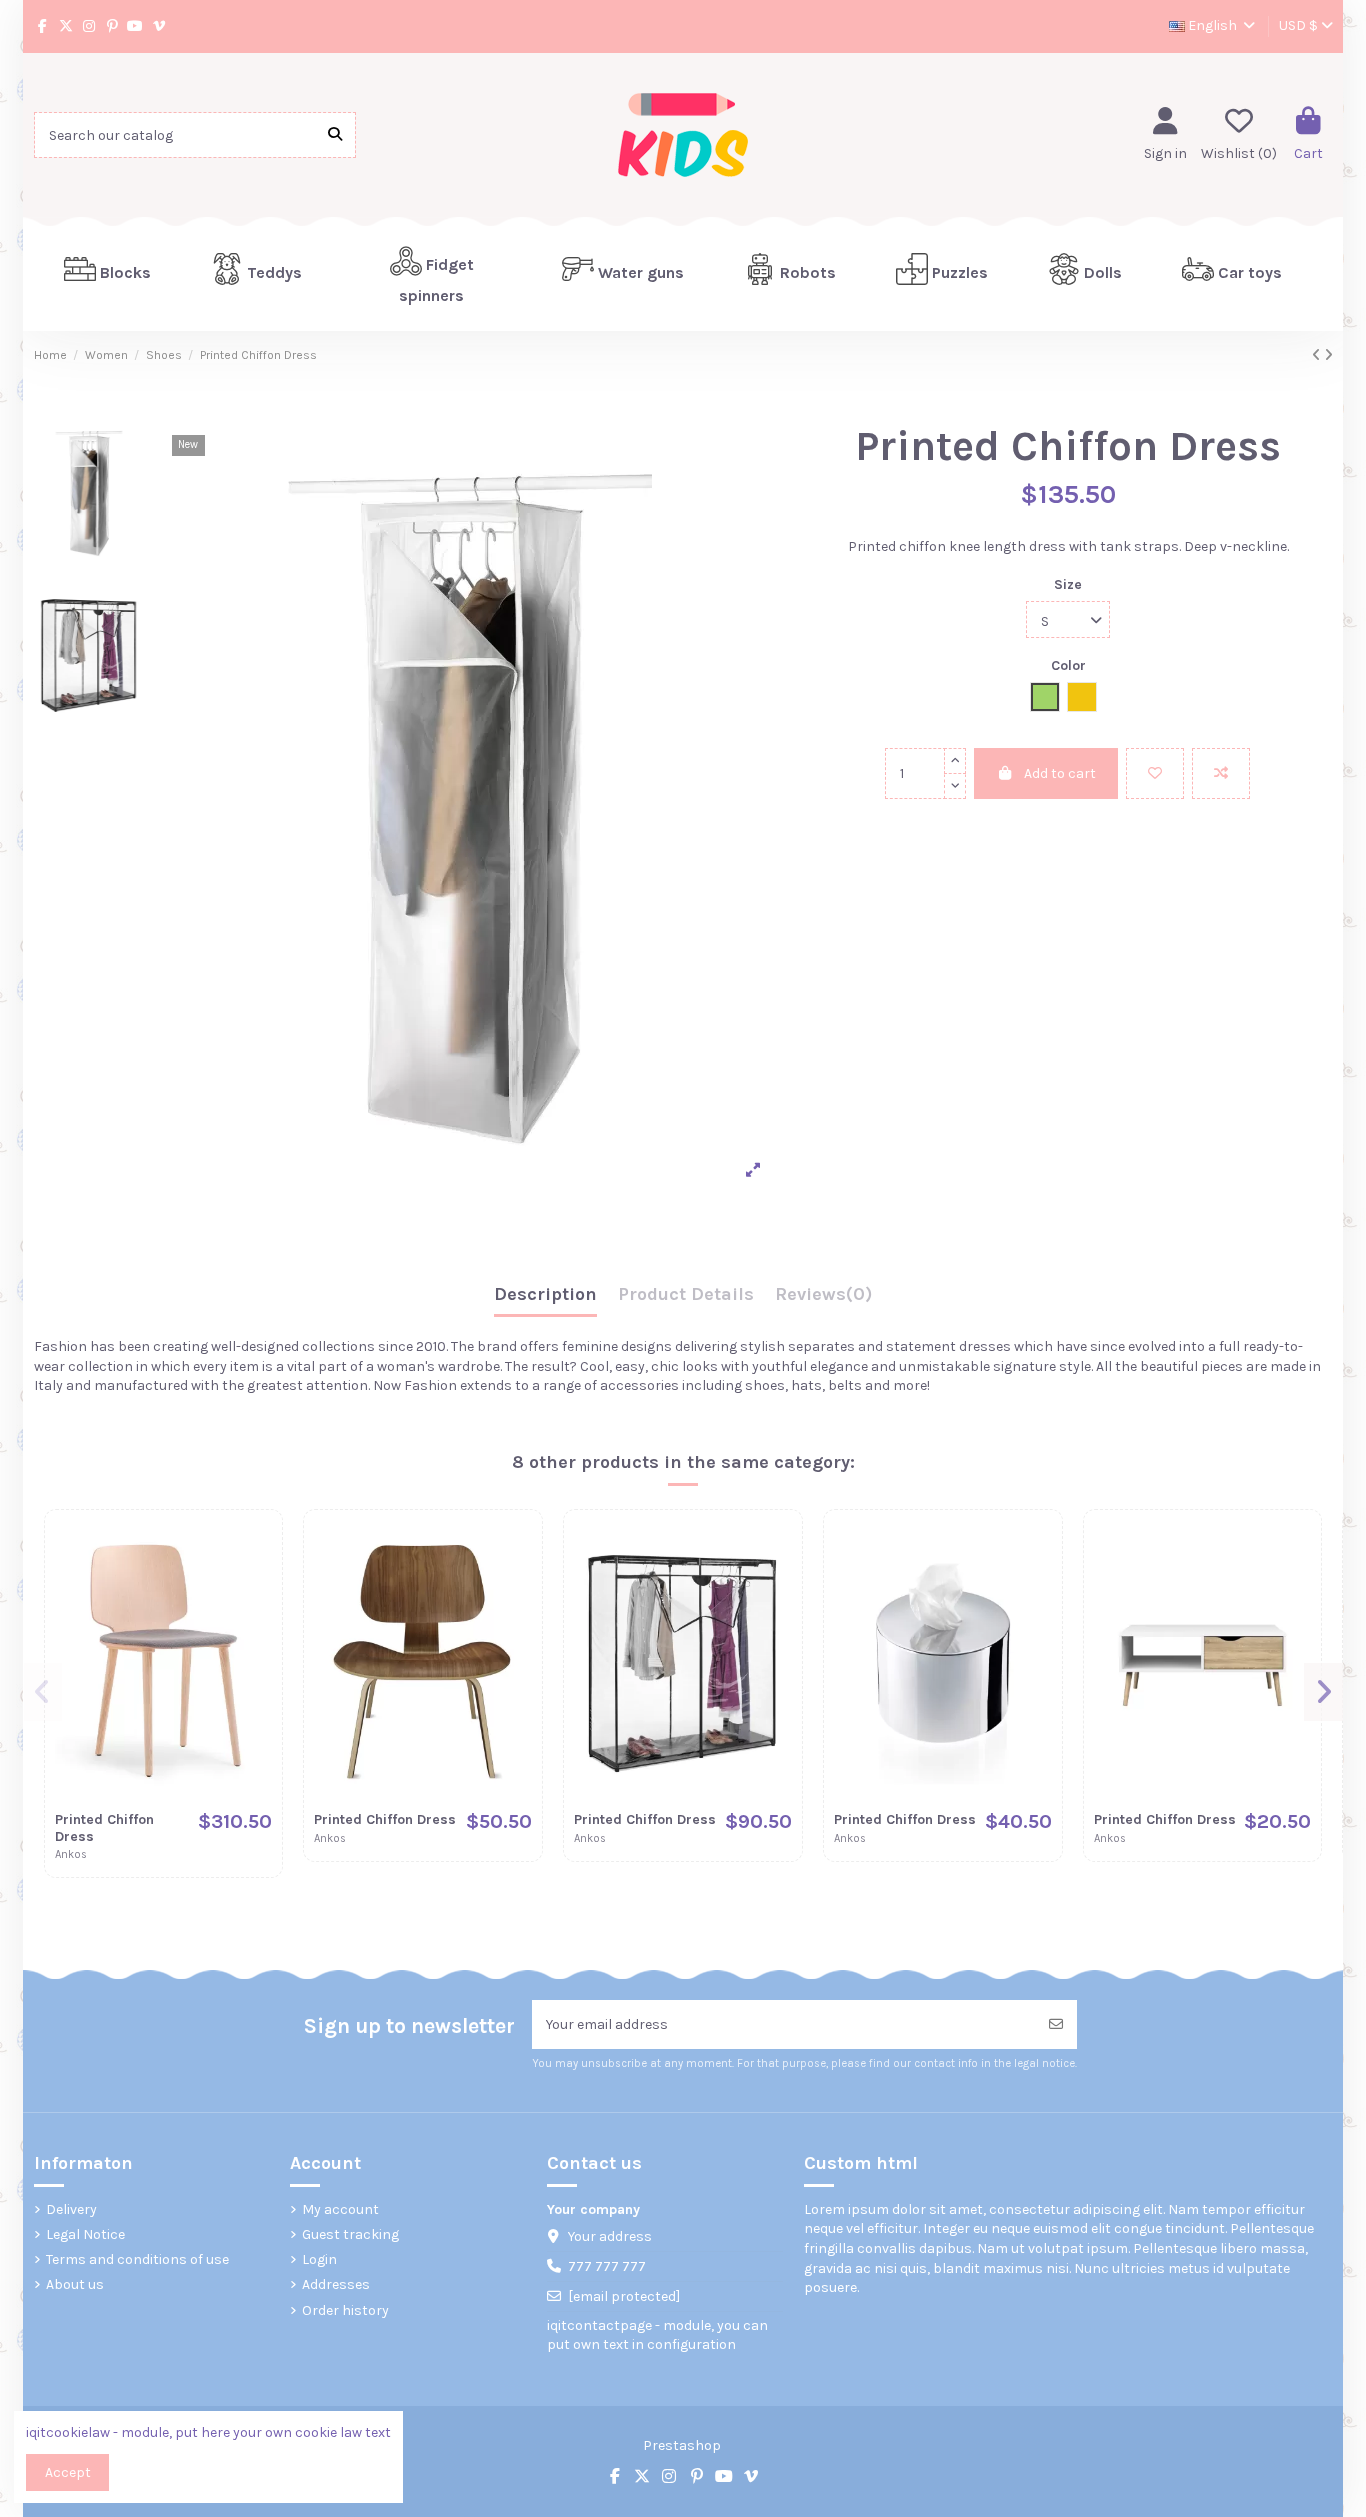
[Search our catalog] (335, 134)
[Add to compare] (1221, 773)
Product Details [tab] (686, 1295)
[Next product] (1328, 355)
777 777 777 (607, 2266)
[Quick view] (256, 1619)
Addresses (336, 2284)
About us (75, 2284)
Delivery (71, 2209)
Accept (68, 2472)
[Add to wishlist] (1155, 773)
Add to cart (1060, 773)
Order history (345, 2310)
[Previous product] (1318, 355)
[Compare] (256, 1584)
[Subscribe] (1056, 2024)
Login (319, 2259)
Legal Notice (85, 2234)
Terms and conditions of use (137, 2259)
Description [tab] (545, 1295)
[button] (256, 274)
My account (340, 2209)
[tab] (823, 1299)
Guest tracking (350, 2234)
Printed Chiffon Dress (104, 1828)
